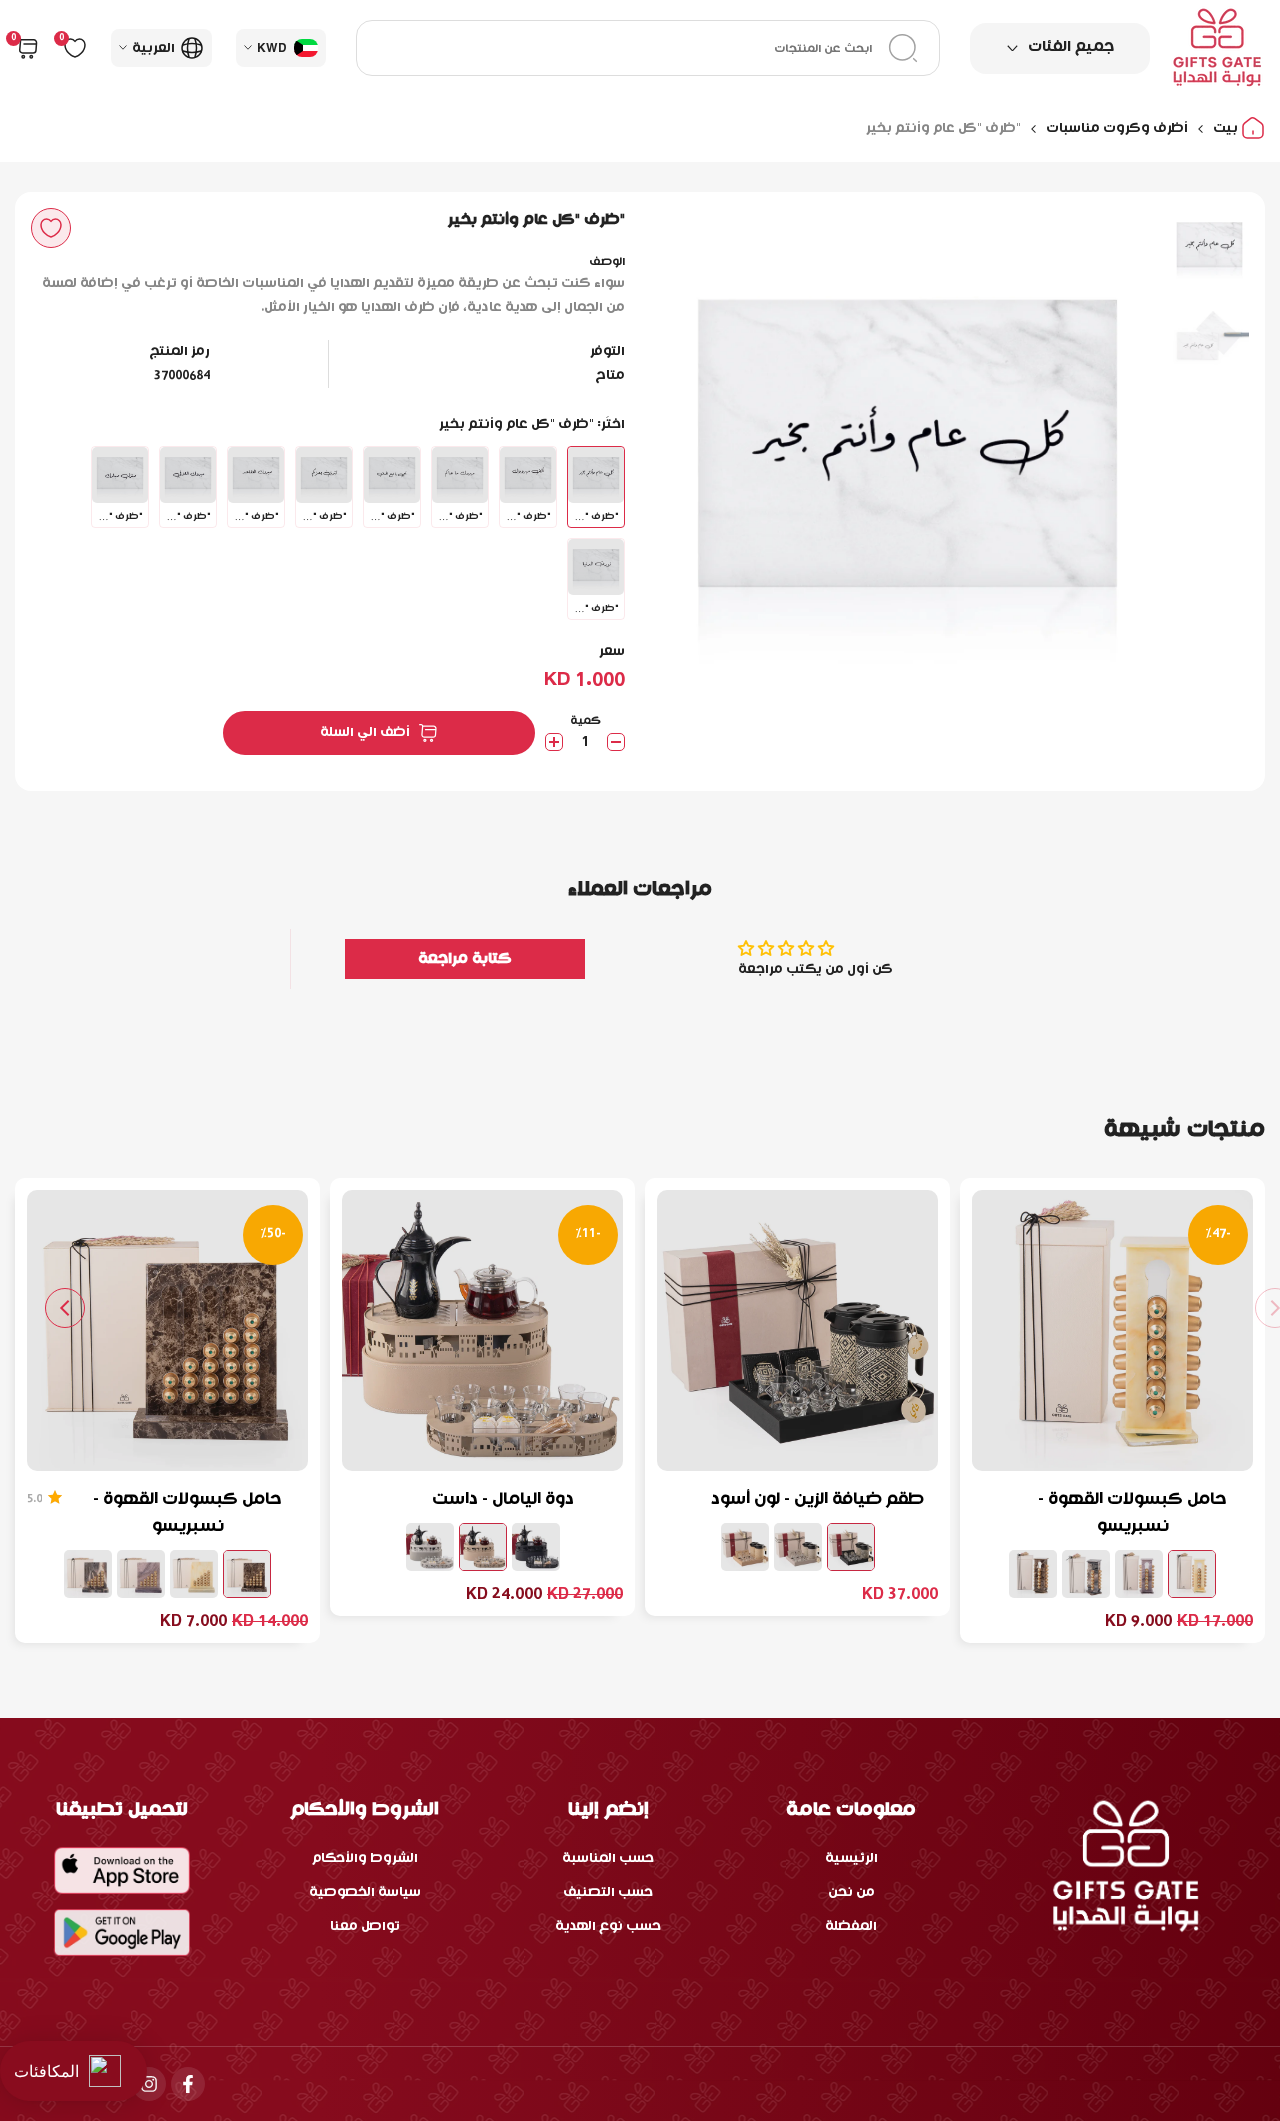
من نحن (851, 1892)
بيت (1227, 128)
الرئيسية (851, 1858)
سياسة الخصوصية (365, 1892)
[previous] (1120, 461)
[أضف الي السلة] (1047, 1446)
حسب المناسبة (608, 1858)
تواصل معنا (365, 1926)
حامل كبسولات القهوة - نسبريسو (1132, 1513)
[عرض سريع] (999, 1446)
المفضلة (851, 1926)
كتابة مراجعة (465, 959)
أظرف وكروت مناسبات (1117, 128)
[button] (51, 228)
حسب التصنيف (608, 1892)
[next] (695, 461)
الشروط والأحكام (365, 1858)
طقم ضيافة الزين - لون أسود (817, 1499)
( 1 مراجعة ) (34, 1499)
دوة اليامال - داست (503, 1499)
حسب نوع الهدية (608, 1926)
